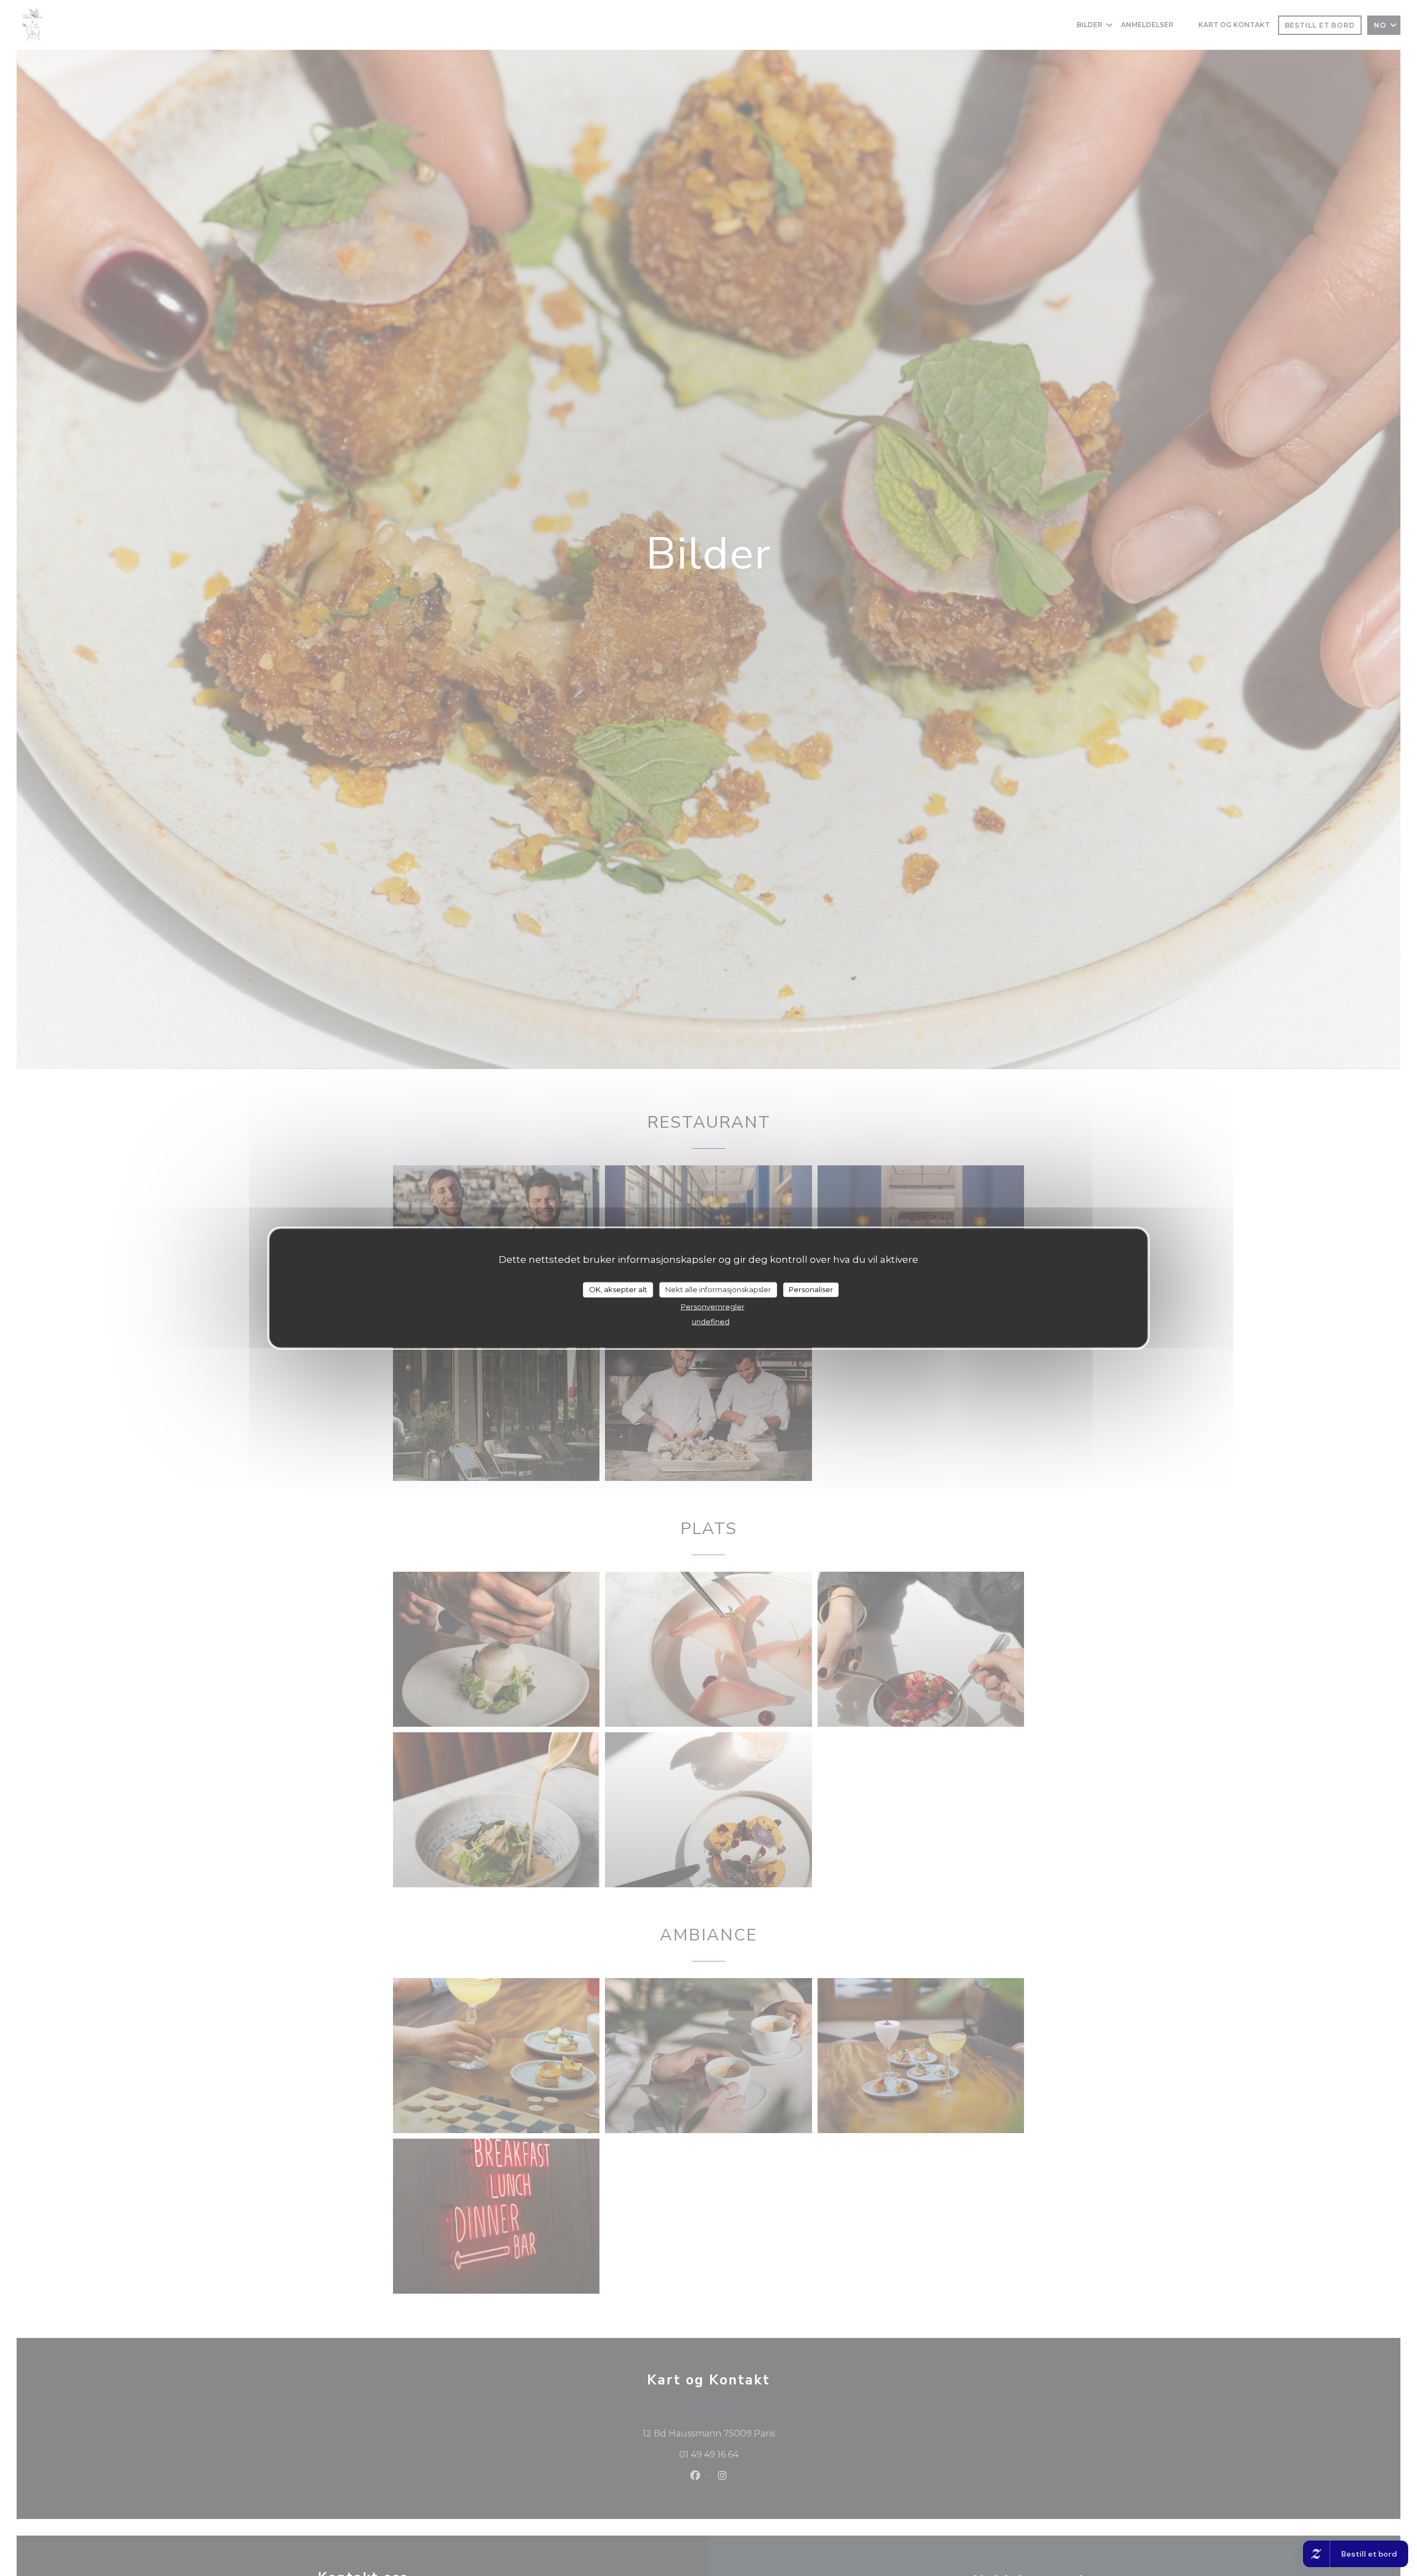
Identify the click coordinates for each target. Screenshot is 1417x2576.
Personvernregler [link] (713, 1306)
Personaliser (811, 1289)
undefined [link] (711, 1321)
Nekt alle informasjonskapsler (718, 1289)
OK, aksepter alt (618, 1289)
